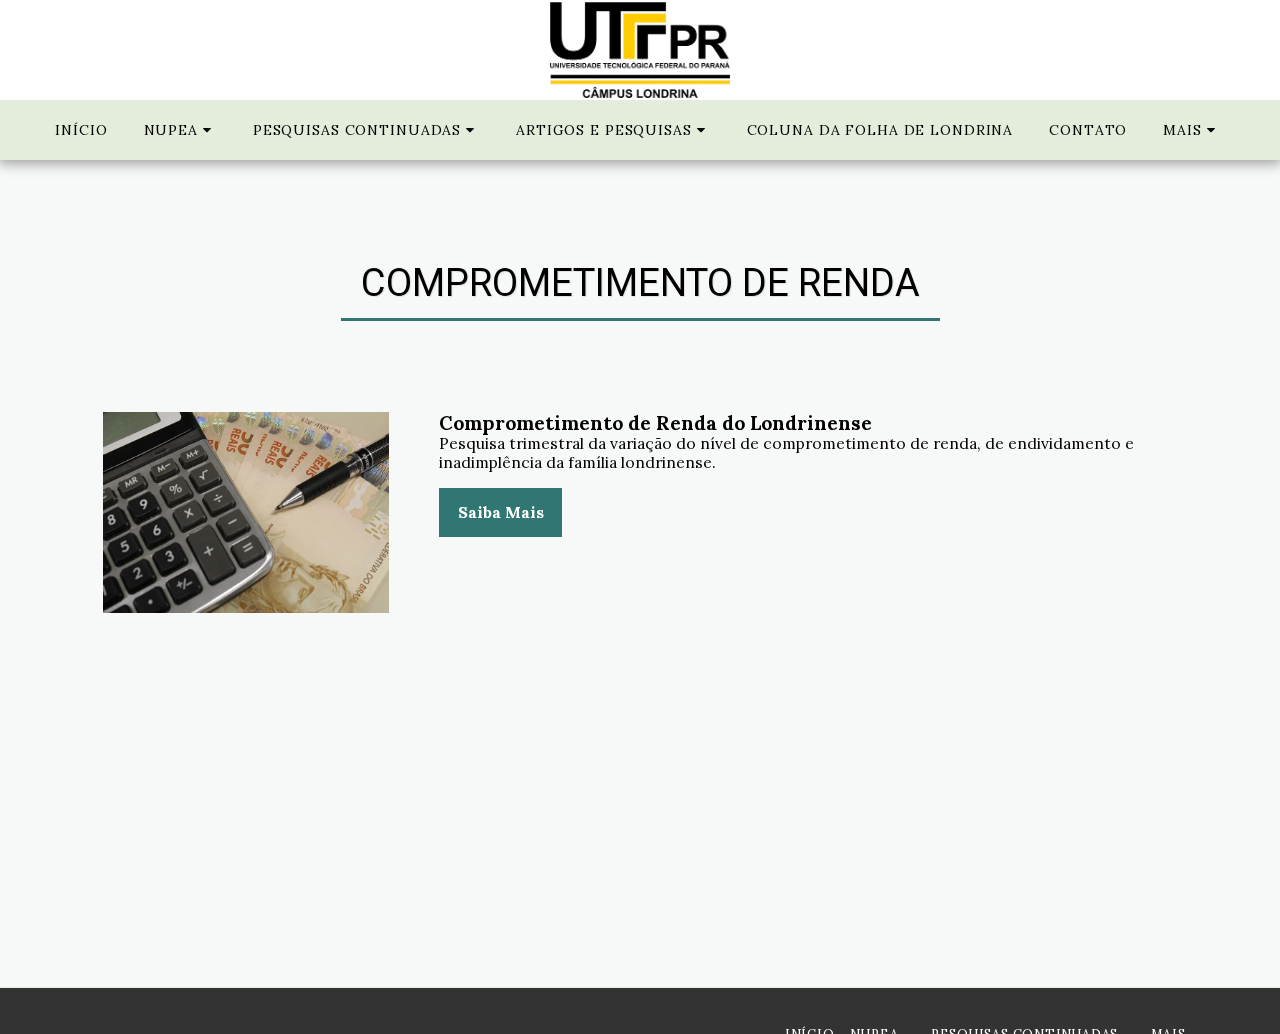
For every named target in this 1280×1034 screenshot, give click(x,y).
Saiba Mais (501, 512)
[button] (180, 130)
